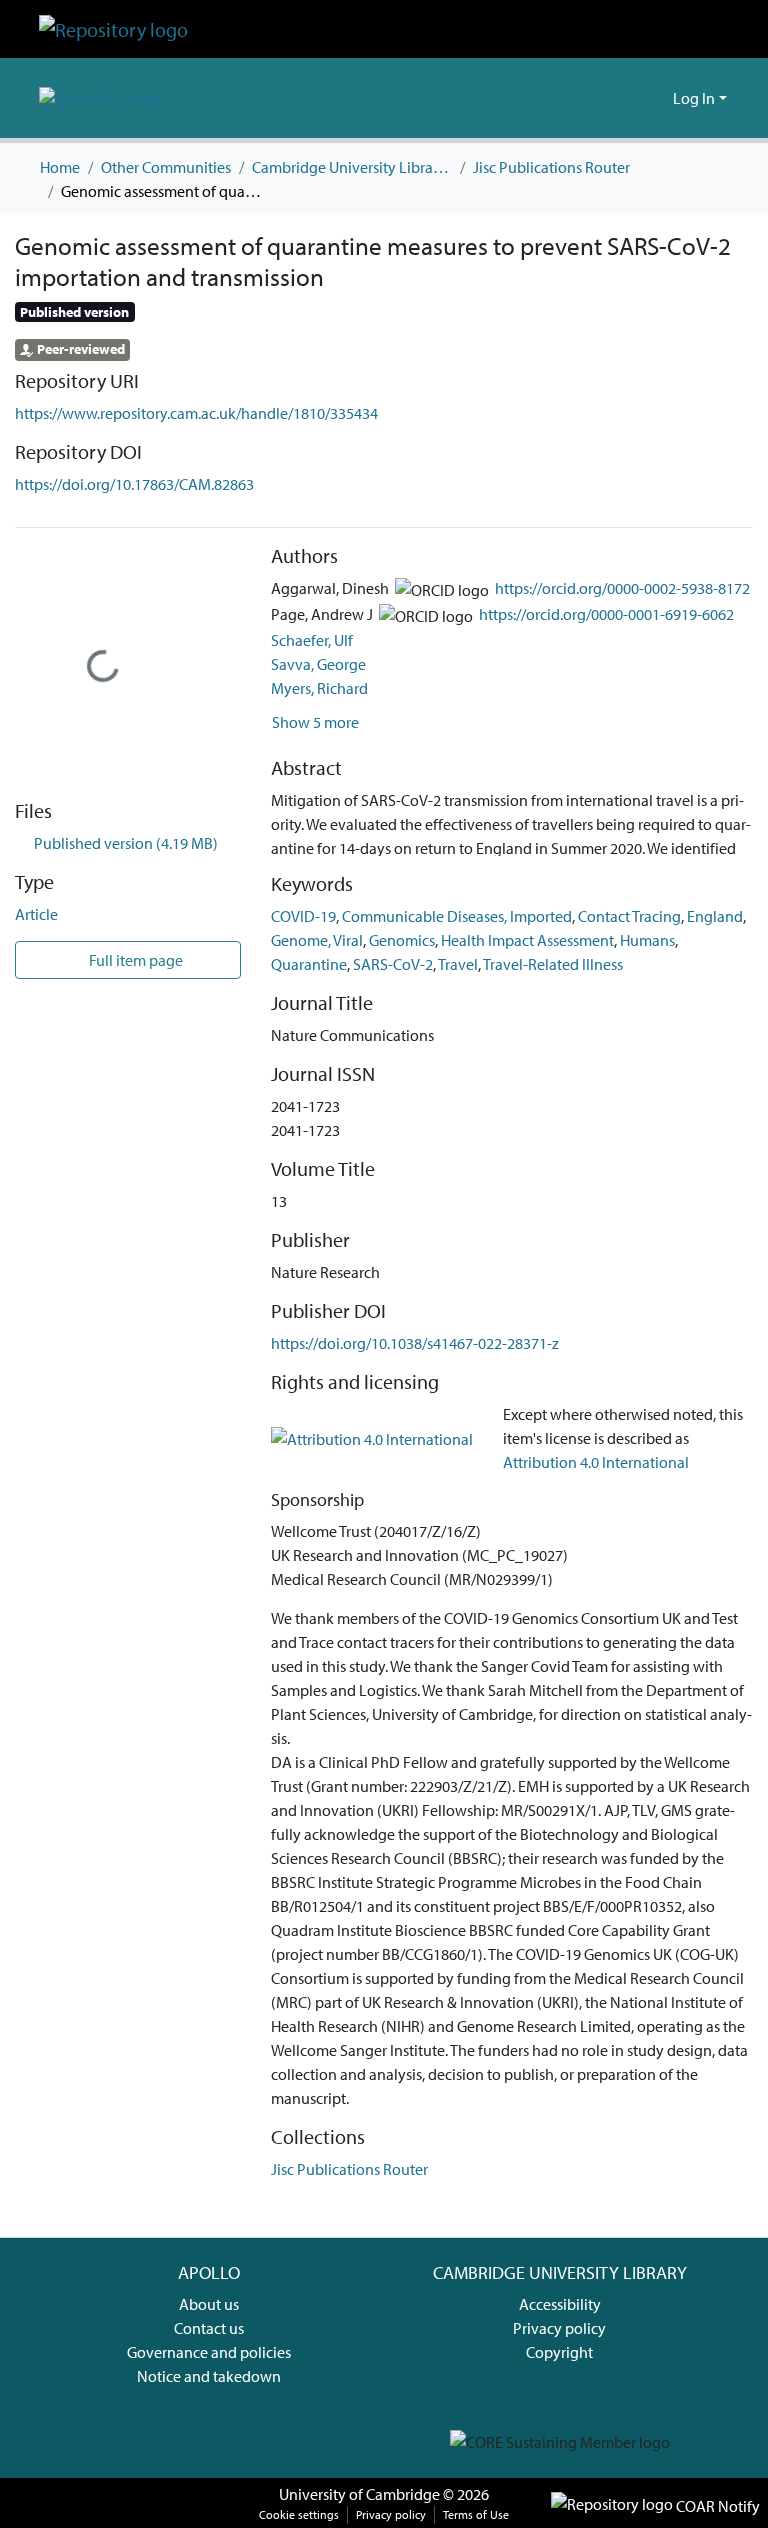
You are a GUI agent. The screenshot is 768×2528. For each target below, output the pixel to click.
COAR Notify (716, 2506)
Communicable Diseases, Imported (457, 916)
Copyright (559, 2352)
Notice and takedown (209, 2376)
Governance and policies (209, 2352)
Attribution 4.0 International (596, 1462)
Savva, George (318, 664)
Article (36, 914)
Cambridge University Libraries (352, 167)
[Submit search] (625, 98)
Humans (647, 940)
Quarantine (309, 964)
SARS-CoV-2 (393, 964)
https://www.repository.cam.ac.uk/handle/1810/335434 (196, 413)
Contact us (209, 2328)
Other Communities (166, 167)
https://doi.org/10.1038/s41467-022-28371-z (415, 1343)
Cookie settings (299, 2514)
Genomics (402, 940)
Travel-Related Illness (553, 964)
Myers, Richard (319, 688)
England (715, 916)
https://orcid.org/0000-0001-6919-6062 (606, 614)
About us (209, 2304)
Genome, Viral (317, 940)
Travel (458, 964)
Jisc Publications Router (551, 167)
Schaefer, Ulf (312, 640)
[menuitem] (654, 98)
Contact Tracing (629, 916)
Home (60, 167)
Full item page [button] (134, 960)
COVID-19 (303, 916)
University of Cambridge (359, 2494)
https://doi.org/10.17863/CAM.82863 (134, 484)
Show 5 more (315, 722)
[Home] (113, 29)
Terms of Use (476, 2514)
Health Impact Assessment (527, 940)
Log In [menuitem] (694, 98)
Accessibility (560, 2304)
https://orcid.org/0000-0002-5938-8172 (622, 588)
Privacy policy (559, 2328)
